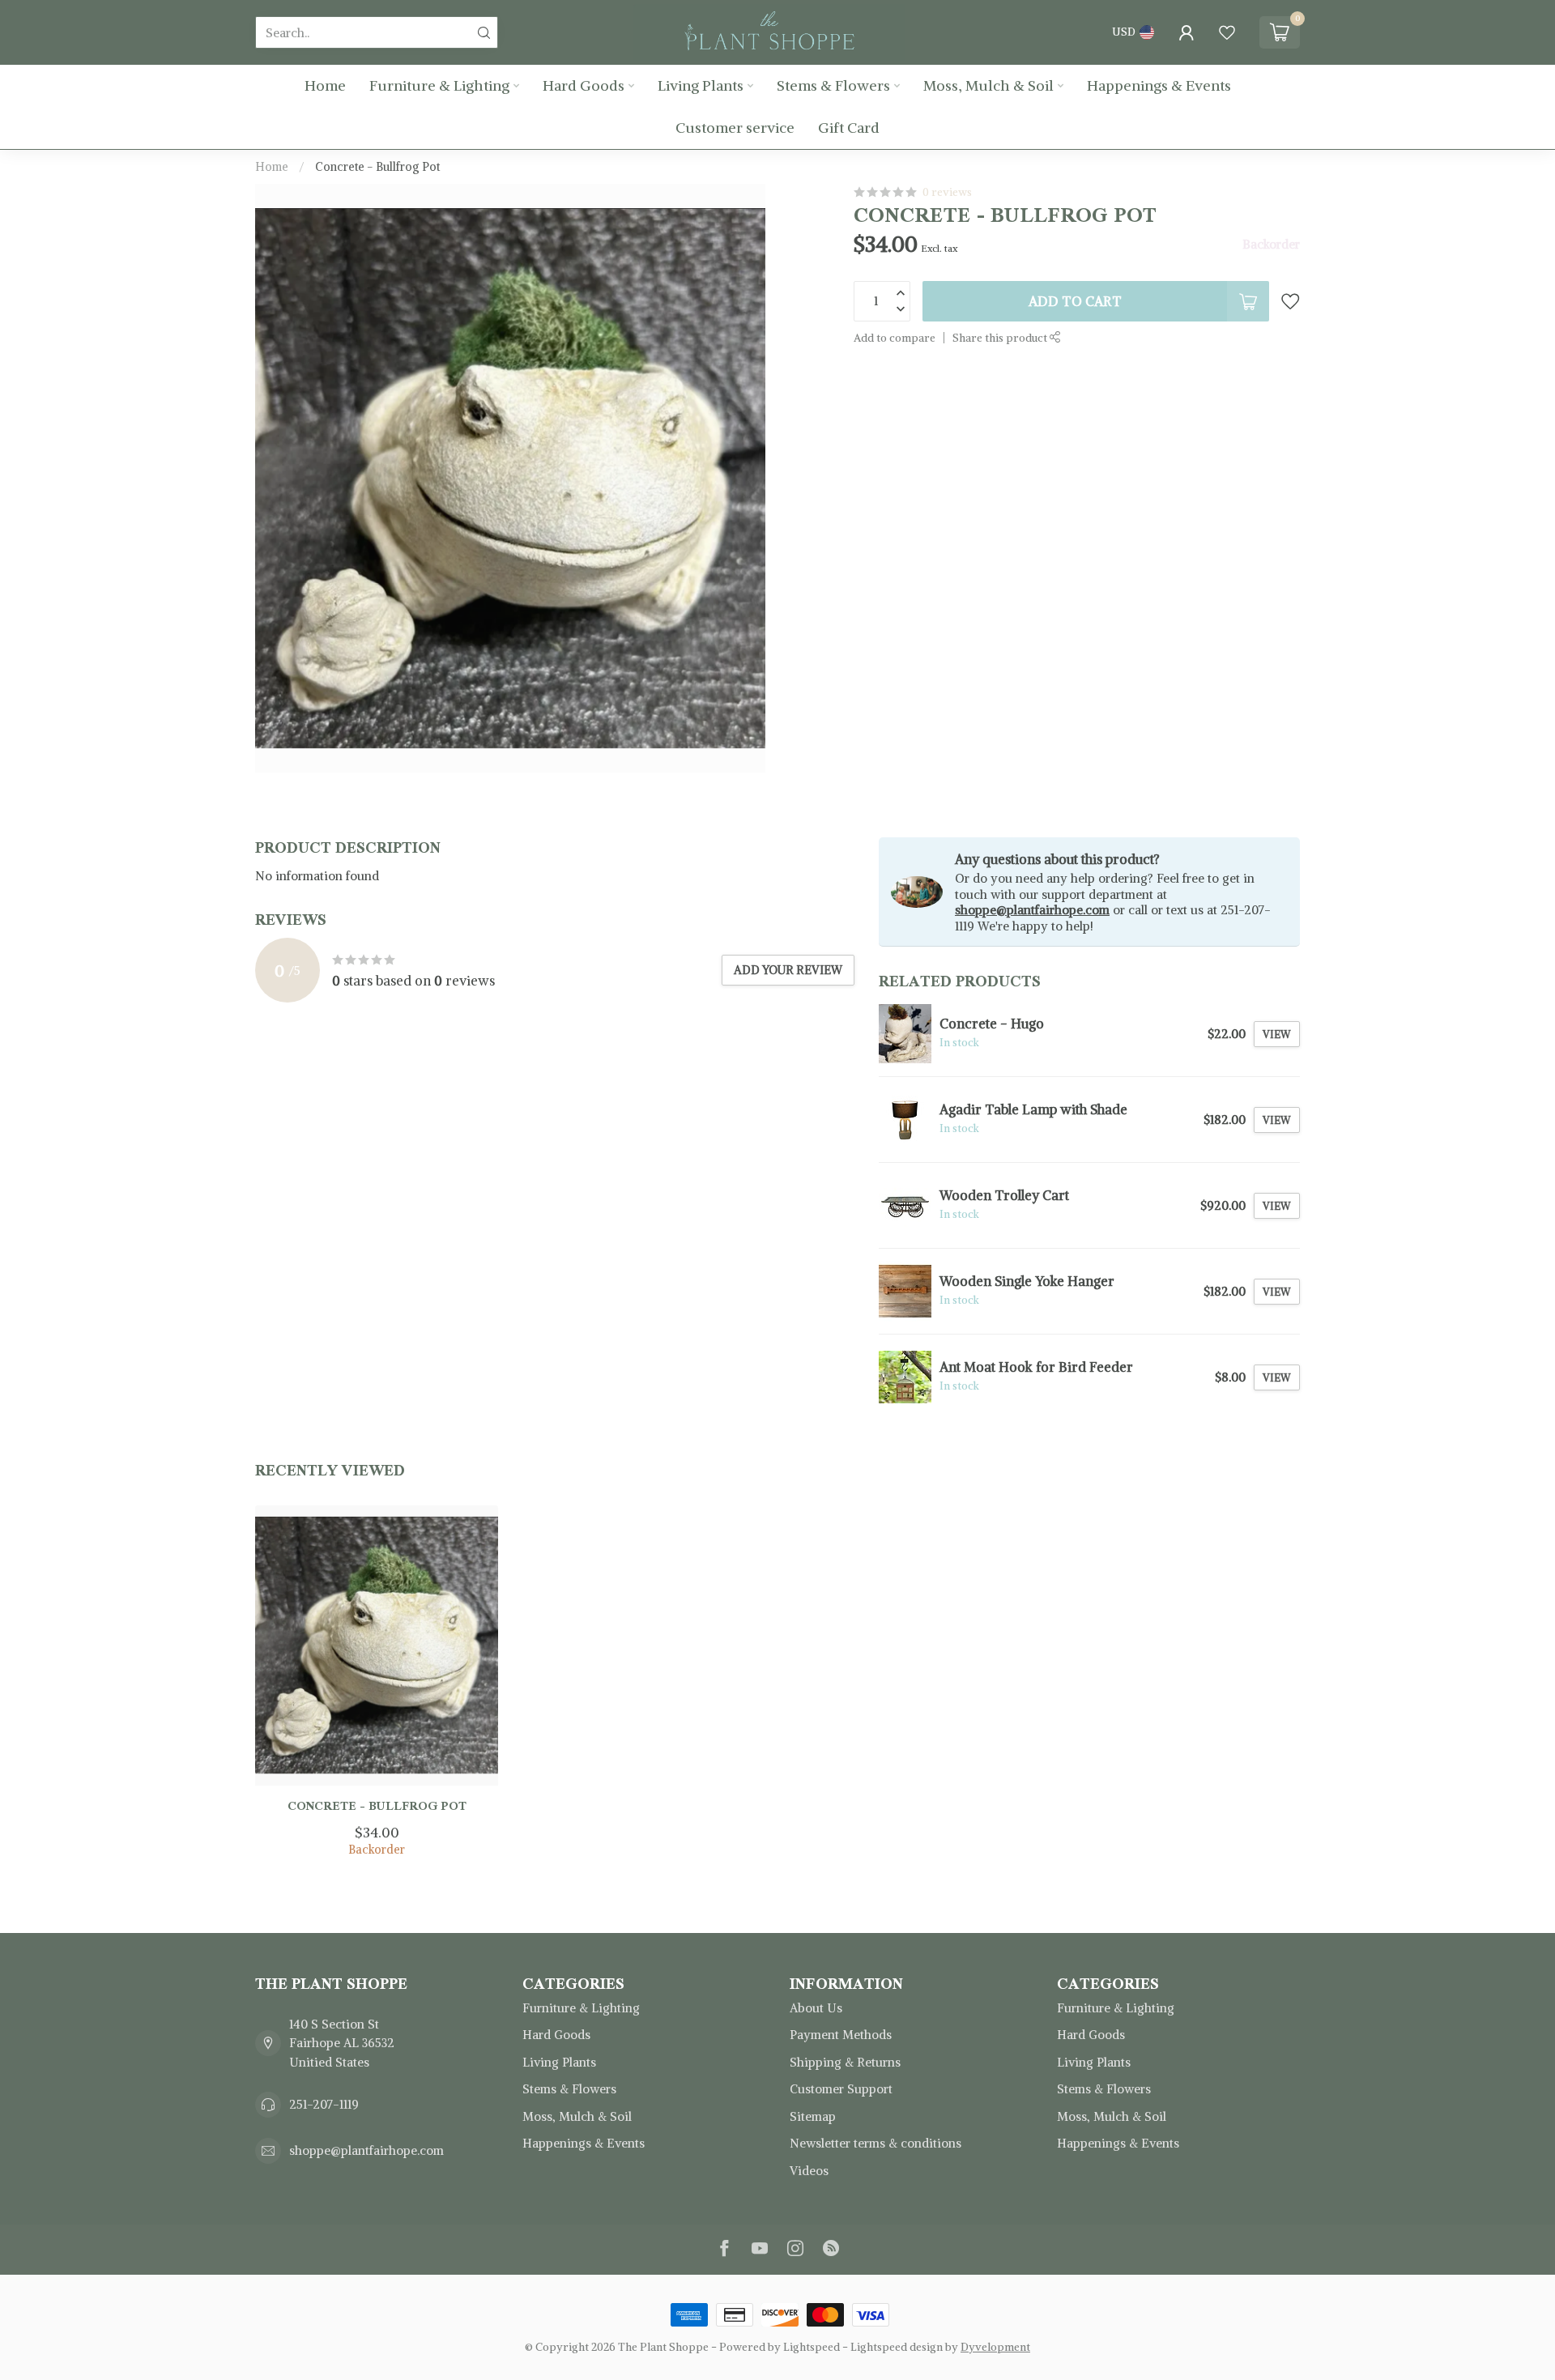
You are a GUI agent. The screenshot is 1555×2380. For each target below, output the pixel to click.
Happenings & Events (1159, 85)
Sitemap (813, 2116)
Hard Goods (584, 85)
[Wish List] (1227, 32)
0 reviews (947, 192)
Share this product (1001, 338)
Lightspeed (812, 2347)
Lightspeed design (897, 2347)
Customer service (735, 128)
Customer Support (841, 2089)
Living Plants (701, 85)
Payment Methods (841, 2035)
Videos (809, 2171)
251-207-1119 (324, 2104)
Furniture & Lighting (439, 85)
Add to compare (895, 338)
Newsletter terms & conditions (875, 2143)
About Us (816, 2008)
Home (325, 85)
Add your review (788, 970)
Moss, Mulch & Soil (988, 85)
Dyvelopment (995, 2347)
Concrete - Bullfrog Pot (377, 167)
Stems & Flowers (833, 85)
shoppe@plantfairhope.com (1032, 910)
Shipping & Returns (845, 2062)
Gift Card (849, 128)
